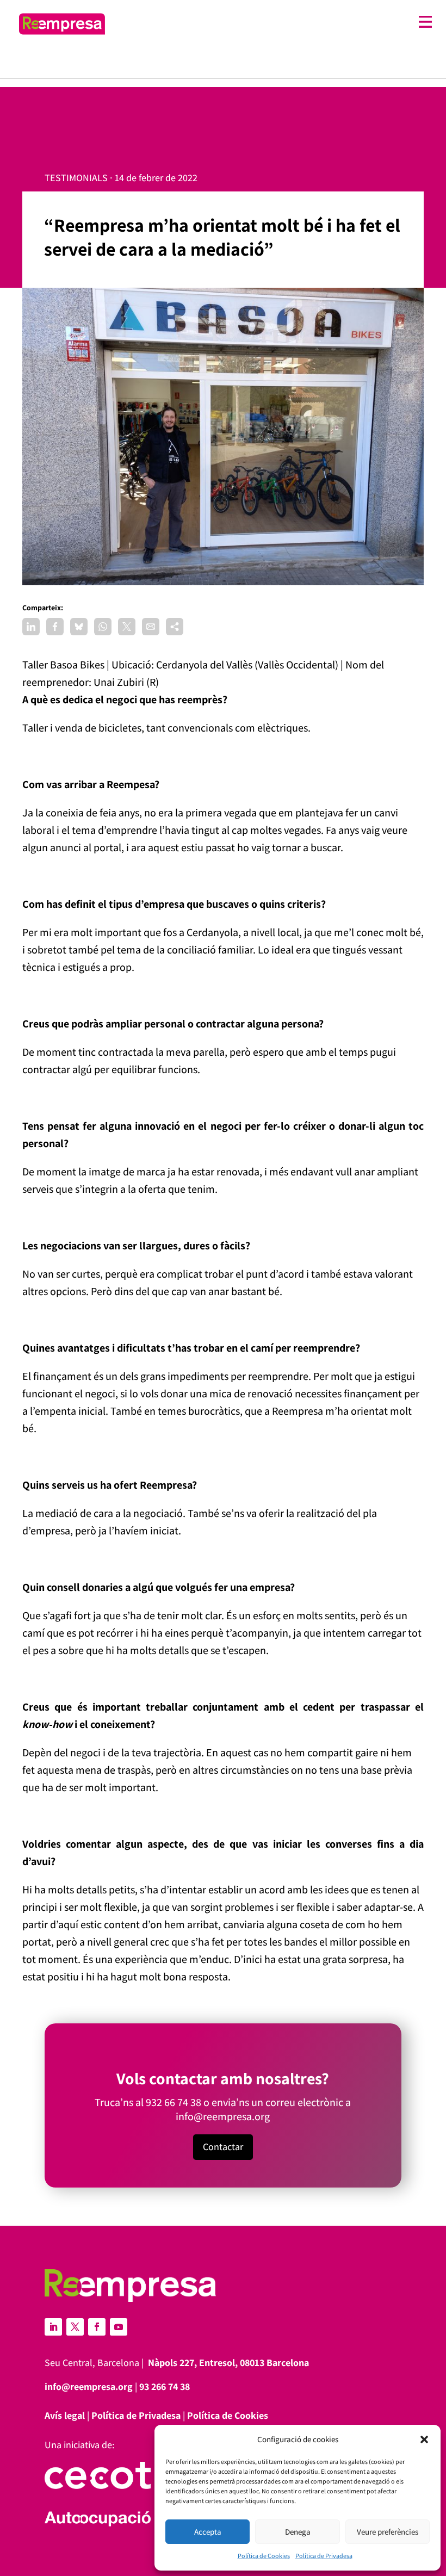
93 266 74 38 (165, 2386)
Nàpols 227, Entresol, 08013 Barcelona (228, 2363)
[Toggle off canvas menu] (274, 22)
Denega (298, 2532)
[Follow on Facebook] (97, 2327)
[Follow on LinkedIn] (53, 2327)
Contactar (223, 2147)
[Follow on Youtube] (119, 2327)
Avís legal (65, 2415)
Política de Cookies (264, 2556)
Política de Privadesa (324, 2556)
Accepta (208, 2532)
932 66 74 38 (174, 2102)
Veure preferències (388, 2532)
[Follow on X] (75, 2327)
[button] (424, 2439)
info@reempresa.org (223, 2116)
